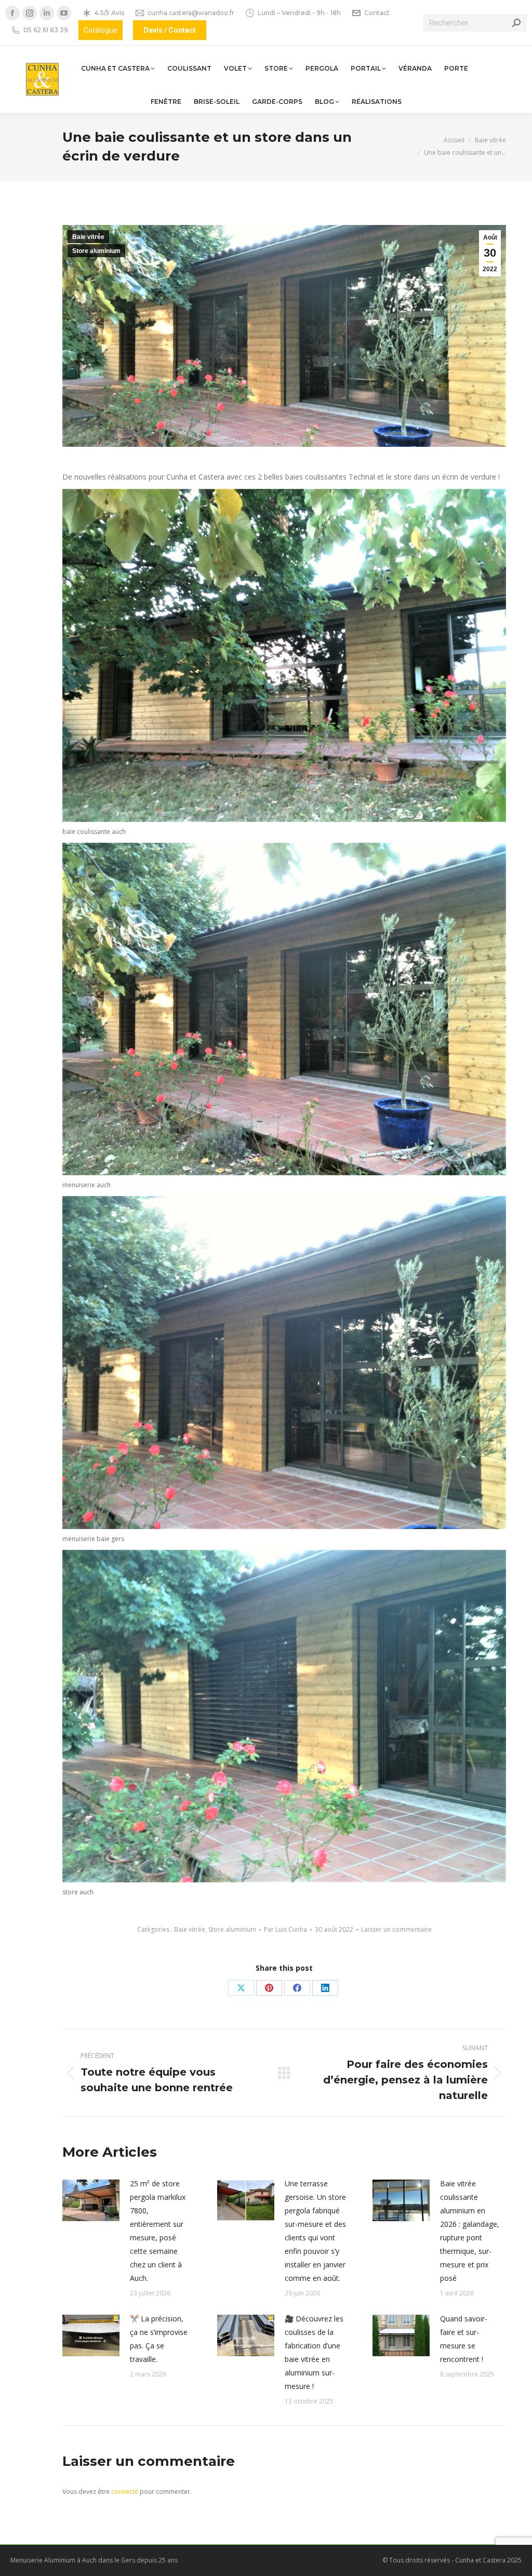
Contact (377, 13)
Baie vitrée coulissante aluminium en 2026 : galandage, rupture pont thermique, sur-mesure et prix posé (470, 2231)
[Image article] (91, 2200)
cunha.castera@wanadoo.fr (191, 13)
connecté (125, 2492)
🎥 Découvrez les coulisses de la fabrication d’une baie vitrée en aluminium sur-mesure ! (314, 2352)
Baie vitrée (88, 237)
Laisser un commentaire (396, 1929)
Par (285, 1929)
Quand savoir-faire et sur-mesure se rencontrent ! (464, 2339)
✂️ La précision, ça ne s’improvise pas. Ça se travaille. (159, 2339)
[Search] (516, 23)
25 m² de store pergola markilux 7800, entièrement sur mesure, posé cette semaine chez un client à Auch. (158, 2231)
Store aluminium (96, 251)
